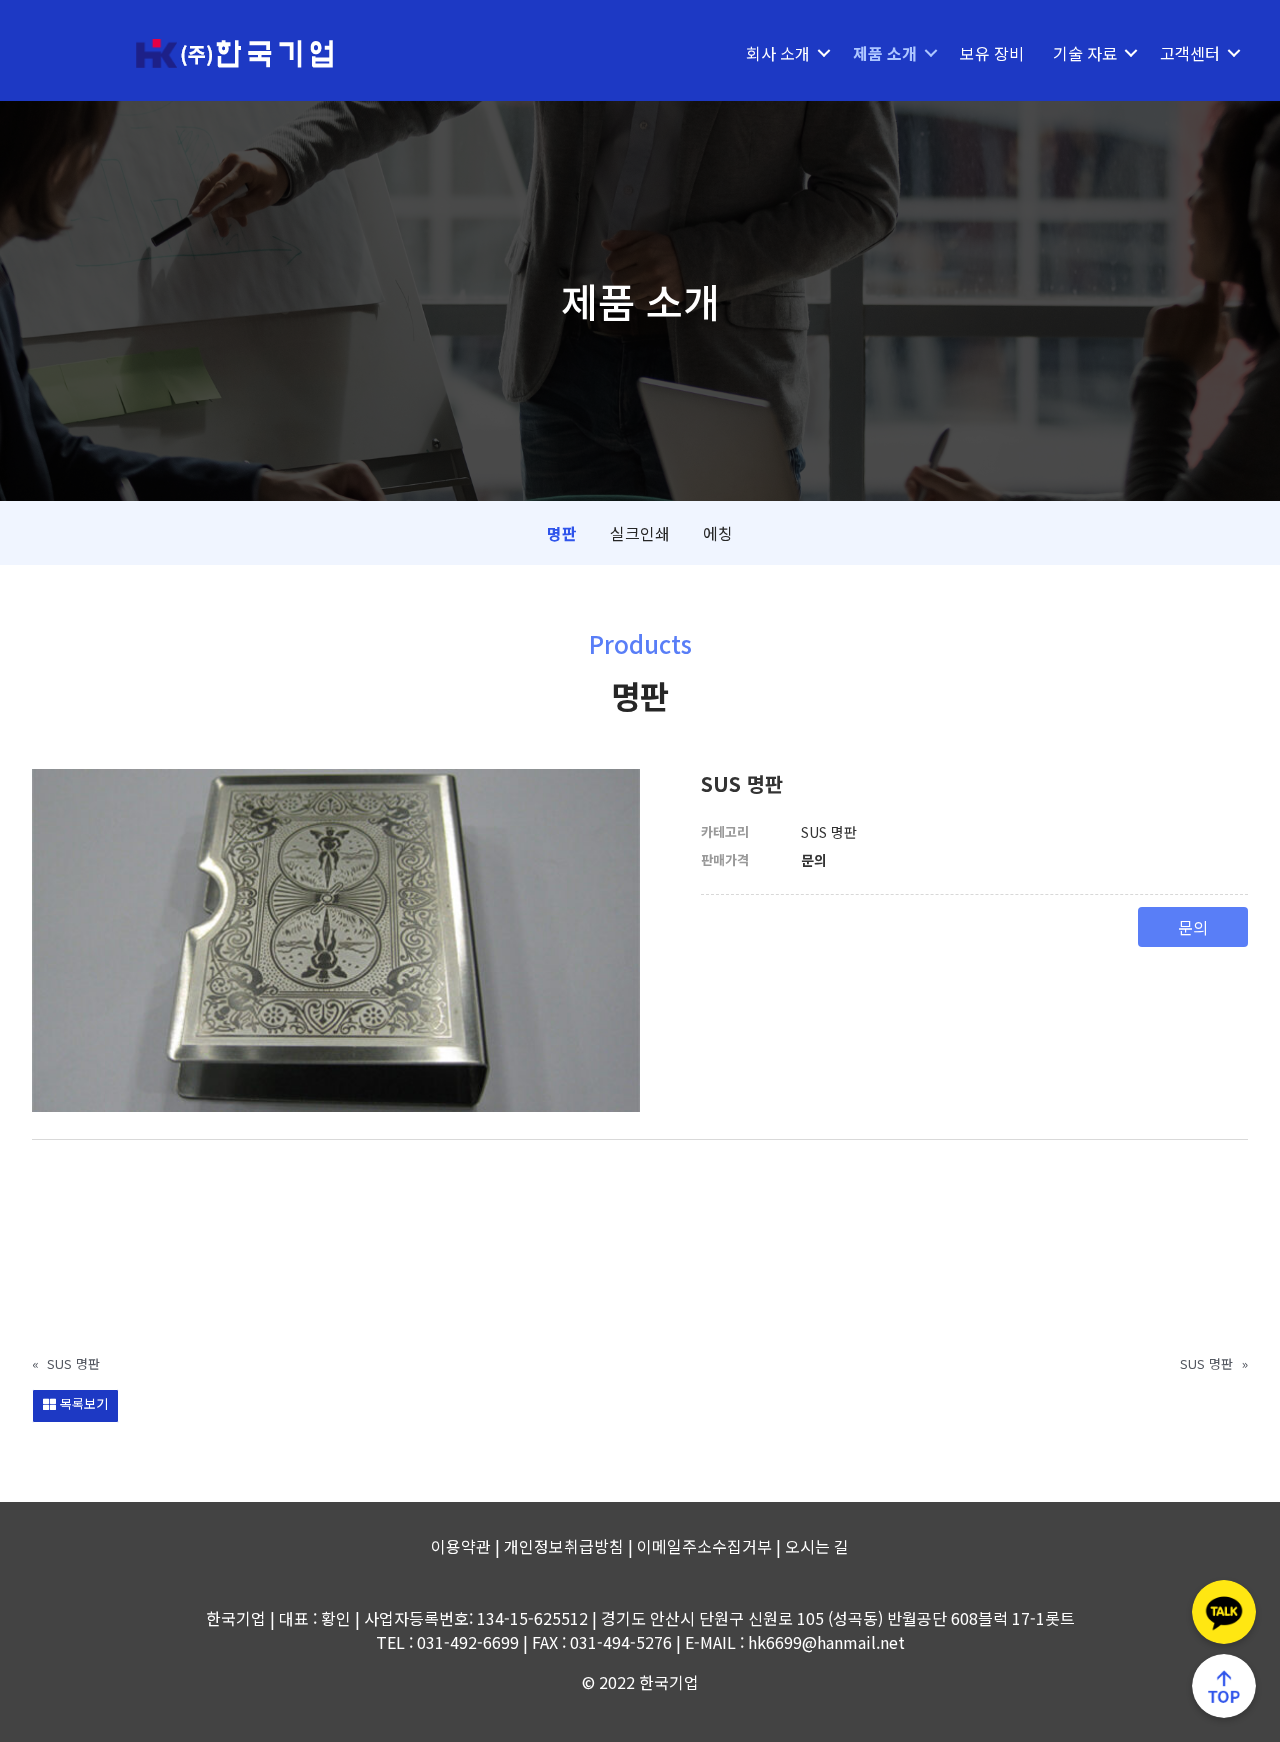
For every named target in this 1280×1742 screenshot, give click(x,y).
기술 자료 (1085, 53)
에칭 (718, 533)
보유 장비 (992, 53)
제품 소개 (885, 53)
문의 (1193, 927)
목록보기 (82, 1403)
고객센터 (1190, 53)
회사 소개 (778, 53)
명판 (562, 533)
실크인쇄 (640, 533)
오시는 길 (817, 1546)
